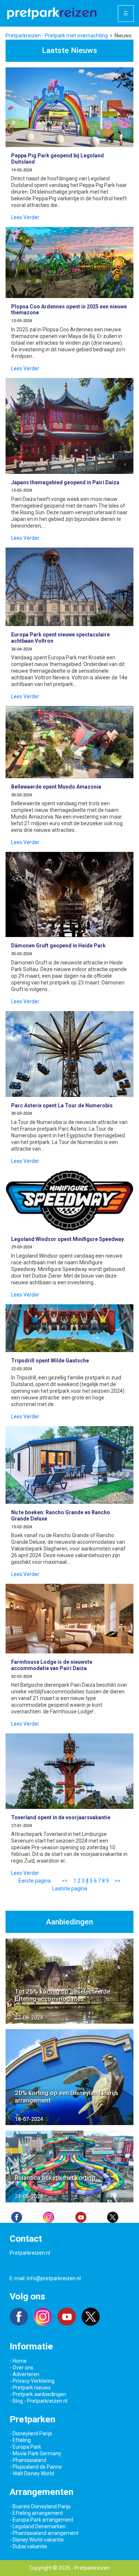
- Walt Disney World (32, 2473)
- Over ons (21, 2368)
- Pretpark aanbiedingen (38, 2394)
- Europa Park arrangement (42, 2520)
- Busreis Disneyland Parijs (40, 2506)
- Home (18, 2361)
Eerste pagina (35, 1881)
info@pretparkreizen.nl (54, 2278)
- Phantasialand (28, 2460)
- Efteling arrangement (36, 2513)
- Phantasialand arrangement (44, 2533)
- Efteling (20, 2440)
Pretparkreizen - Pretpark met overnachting (57, 36)
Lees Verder (25, 217)
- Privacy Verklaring (32, 2381)
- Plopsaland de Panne (36, 2467)
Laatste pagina (70, 1888)
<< (65, 1881)
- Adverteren (24, 2374)
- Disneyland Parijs (31, 2433)
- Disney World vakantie (37, 2540)
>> (118, 1881)
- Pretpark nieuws (30, 2388)
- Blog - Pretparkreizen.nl (39, 2401)
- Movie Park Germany (35, 2453)
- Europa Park (25, 2447)
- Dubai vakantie (28, 2546)
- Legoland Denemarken (38, 2526)
